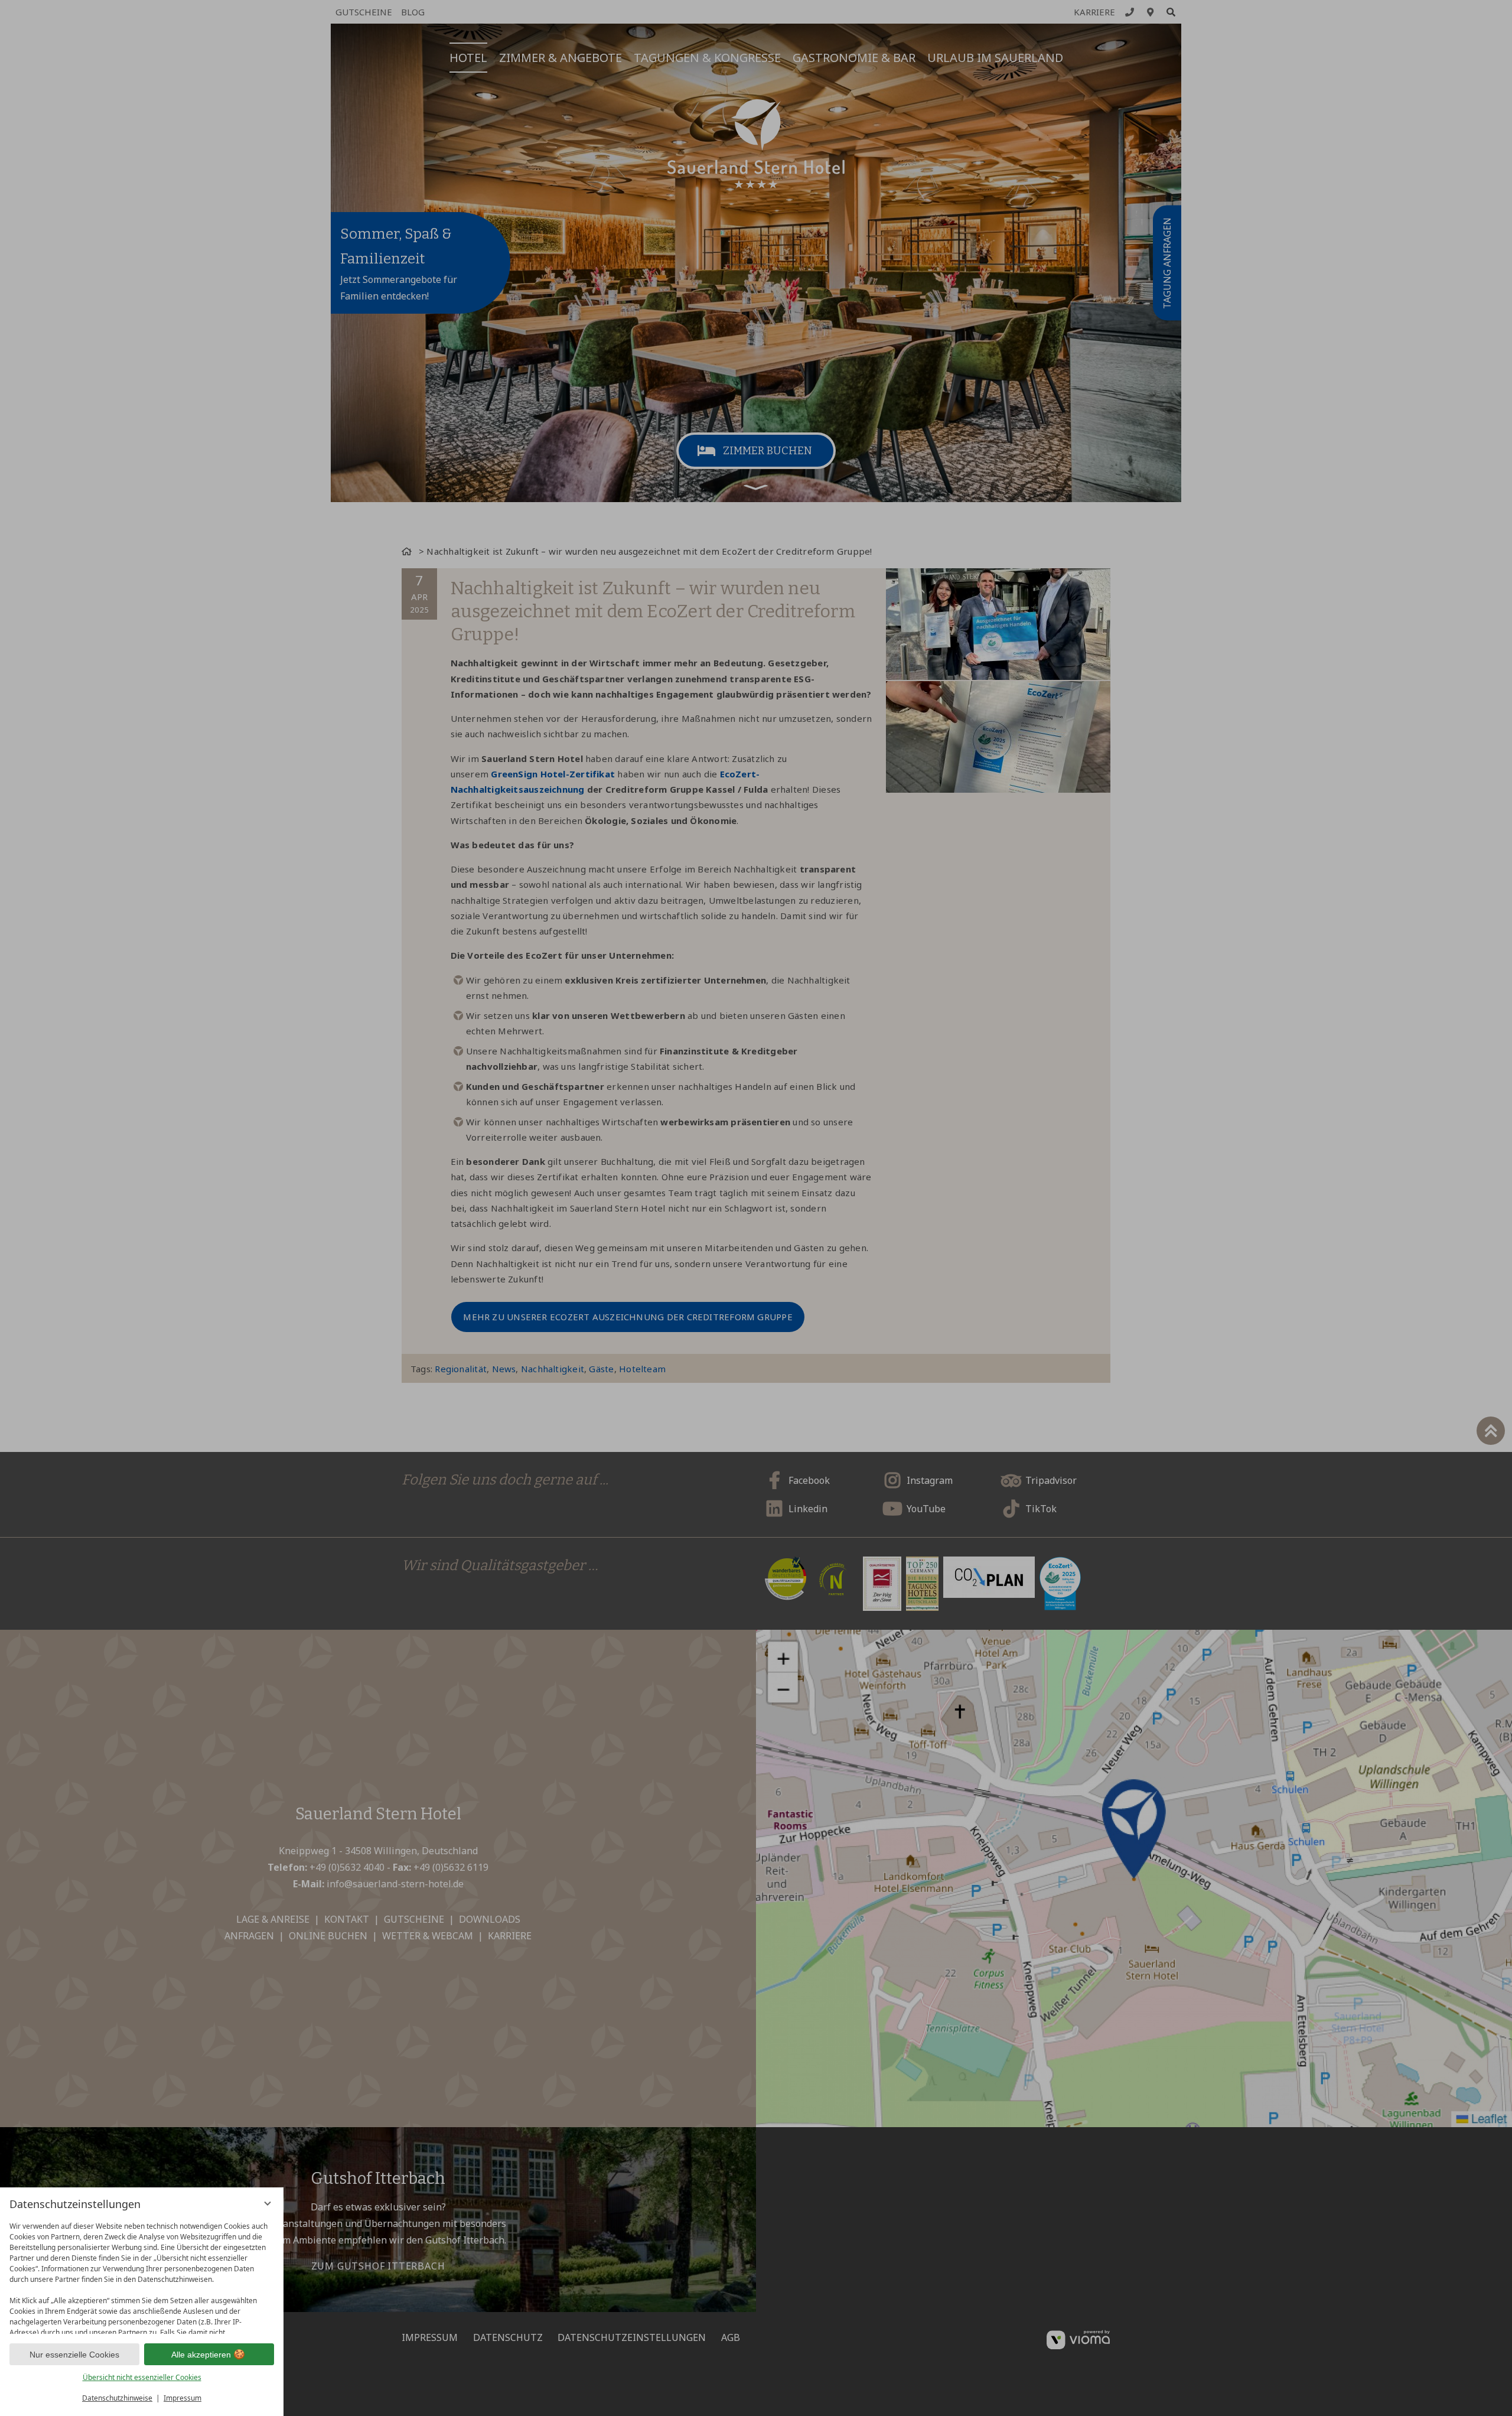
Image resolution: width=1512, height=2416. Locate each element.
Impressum (183, 2398)
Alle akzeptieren (201, 2355)
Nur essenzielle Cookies (74, 2355)
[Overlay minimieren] (268, 2203)
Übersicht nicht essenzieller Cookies (142, 2377)
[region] (142, 2275)
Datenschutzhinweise (117, 2398)
